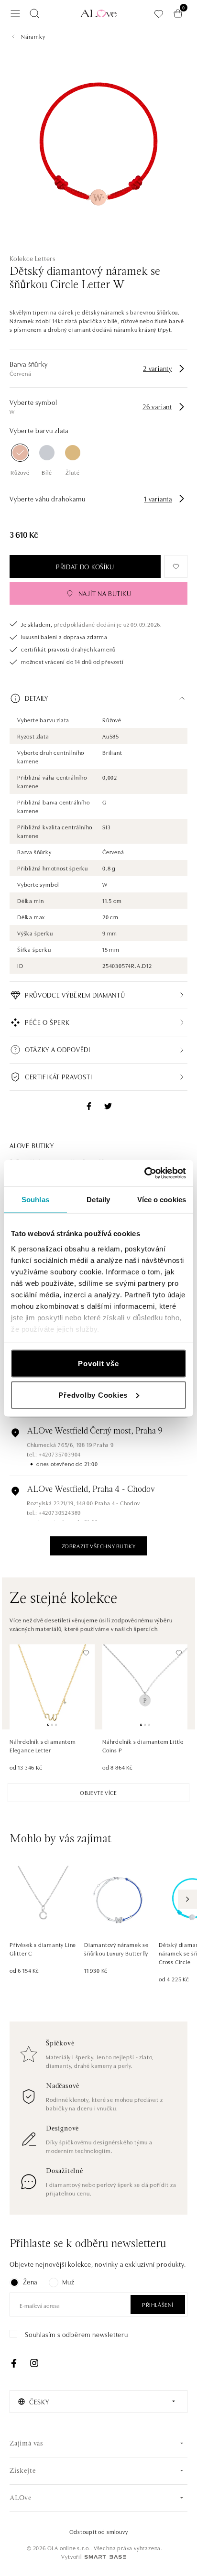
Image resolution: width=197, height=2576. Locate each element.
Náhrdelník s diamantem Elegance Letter (43, 1745)
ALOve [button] (21, 2498)
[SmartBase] (105, 2557)
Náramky (33, 36)
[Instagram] (34, 2363)
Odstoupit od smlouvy (99, 2531)
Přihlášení (158, 2304)
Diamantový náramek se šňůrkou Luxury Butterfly (116, 1949)
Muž (68, 2282)
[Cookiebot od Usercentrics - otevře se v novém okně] (144, 1173)
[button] (98, 698)
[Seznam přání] (159, 14)
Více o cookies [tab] (162, 1200)
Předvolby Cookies (93, 1395)
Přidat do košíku (85, 566)
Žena (30, 2282)
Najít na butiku (105, 593)
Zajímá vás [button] (27, 2444)
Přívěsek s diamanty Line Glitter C (43, 1949)
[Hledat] (34, 13)
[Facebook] (14, 2363)
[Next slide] (187, 1899)
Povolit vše (98, 1364)
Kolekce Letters (33, 258)
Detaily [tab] (98, 1200)
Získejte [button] (22, 2471)
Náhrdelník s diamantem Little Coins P (143, 1745)
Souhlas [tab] (35, 1200)
